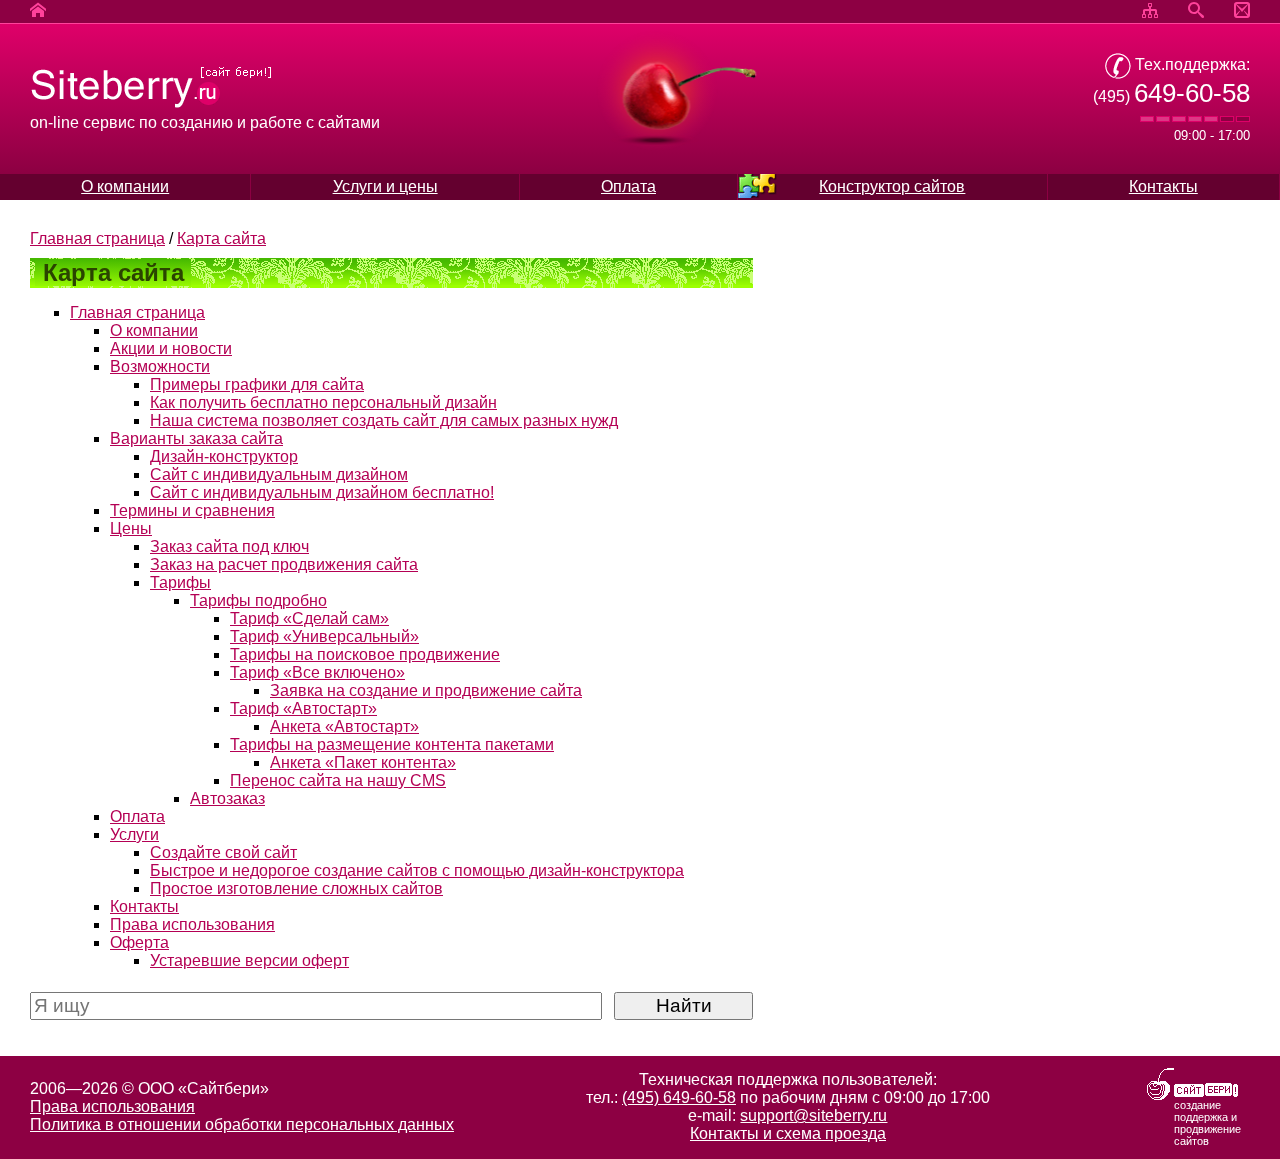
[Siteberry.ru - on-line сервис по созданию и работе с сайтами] (151, 104)
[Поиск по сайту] (1196, 11)
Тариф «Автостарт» (303, 708)
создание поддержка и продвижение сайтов (1207, 1123)
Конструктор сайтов (892, 186)
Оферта (139, 942)
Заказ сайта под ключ (229, 546)
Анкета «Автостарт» (344, 726)
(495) (1171, 96)
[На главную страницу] (38, 11)
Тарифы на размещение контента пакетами (392, 744)
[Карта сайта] (1150, 11)
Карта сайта (221, 238)
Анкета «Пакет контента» (363, 762)
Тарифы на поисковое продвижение (365, 654)
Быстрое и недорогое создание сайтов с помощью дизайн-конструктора (417, 870)
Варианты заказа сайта (196, 438)
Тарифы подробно (258, 600)
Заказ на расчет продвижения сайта (284, 564)
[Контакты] (1242, 11)
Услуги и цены (385, 186)
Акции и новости (171, 348)
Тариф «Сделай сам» (309, 618)
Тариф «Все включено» (317, 672)
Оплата (628, 186)
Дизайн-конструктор (224, 456)
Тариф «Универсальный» (324, 636)
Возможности (160, 366)
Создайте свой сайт (223, 852)
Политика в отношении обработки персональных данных (242, 1124)
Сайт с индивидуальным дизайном (279, 474)
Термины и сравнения (192, 510)
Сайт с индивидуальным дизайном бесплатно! (322, 492)
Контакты (1163, 186)
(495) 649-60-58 (679, 1097)
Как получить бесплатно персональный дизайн (323, 402)
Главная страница (97, 238)
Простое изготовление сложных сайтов (296, 888)
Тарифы (180, 582)
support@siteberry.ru (813, 1115)
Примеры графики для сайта (257, 384)
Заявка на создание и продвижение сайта (426, 690)
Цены (131, 528)
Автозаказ (227, 798)
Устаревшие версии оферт (249, 960)
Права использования (192, 924)
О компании (125, 186)
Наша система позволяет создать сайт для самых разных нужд (384, 420)
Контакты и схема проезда (788, 1133)
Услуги (134, 834)
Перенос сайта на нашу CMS (338, 780)
